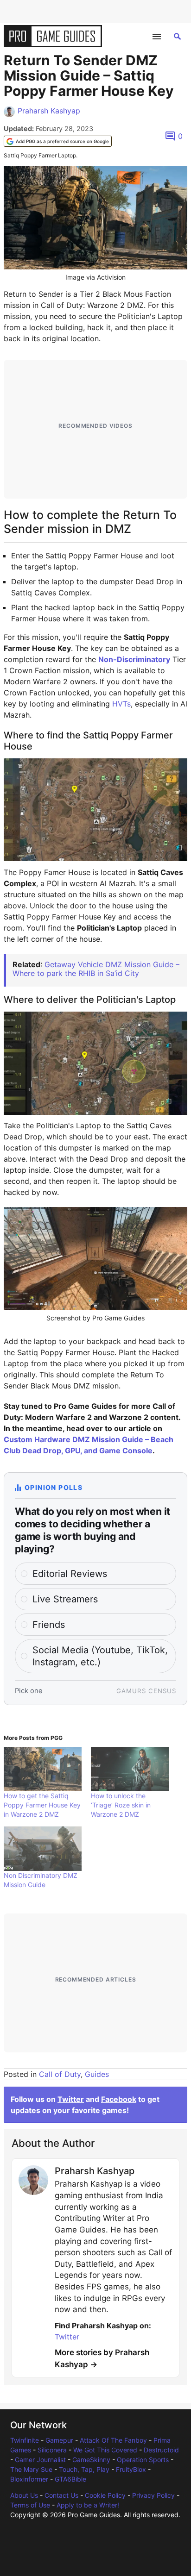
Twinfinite (25, 2440)
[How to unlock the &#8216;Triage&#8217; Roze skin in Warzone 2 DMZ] (130, 1769)
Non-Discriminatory (134, 659)
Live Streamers (65, 1599)
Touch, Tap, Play (84, 2469)
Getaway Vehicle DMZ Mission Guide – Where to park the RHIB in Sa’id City (96, 969)
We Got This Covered (105, 2450)
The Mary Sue (31, 2469)
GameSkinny (91, 2460)
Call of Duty (60, 2074)
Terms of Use (30, 2505)
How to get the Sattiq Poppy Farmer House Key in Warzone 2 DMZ (42, 1805)
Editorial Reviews (70, 1574)
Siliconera (52, 2450)
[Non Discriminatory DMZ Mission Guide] (43, 1849)
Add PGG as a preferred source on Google (62, 141)
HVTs (121, 704)
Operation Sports (143, 2460)
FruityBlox (131, 2469)
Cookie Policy (105, 2495)
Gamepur (59, 2440)
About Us (24, 2495)
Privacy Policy (153, 2495)
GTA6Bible (70, 2479)
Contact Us (61, 2495)
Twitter (71, 2099)
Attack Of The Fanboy (113, 2440)
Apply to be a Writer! (88, 2505)
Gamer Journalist (40, 2460)
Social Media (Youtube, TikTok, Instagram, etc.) (100, 1656)
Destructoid (161, 2450)
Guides (97, 2074)
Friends (49, 1625)
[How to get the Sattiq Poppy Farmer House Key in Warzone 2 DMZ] (43, 1769)
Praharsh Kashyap (49, 111)
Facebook (119, 2099)
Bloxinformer (29, 2479)
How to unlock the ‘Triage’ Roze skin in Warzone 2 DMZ (121, 1805)
